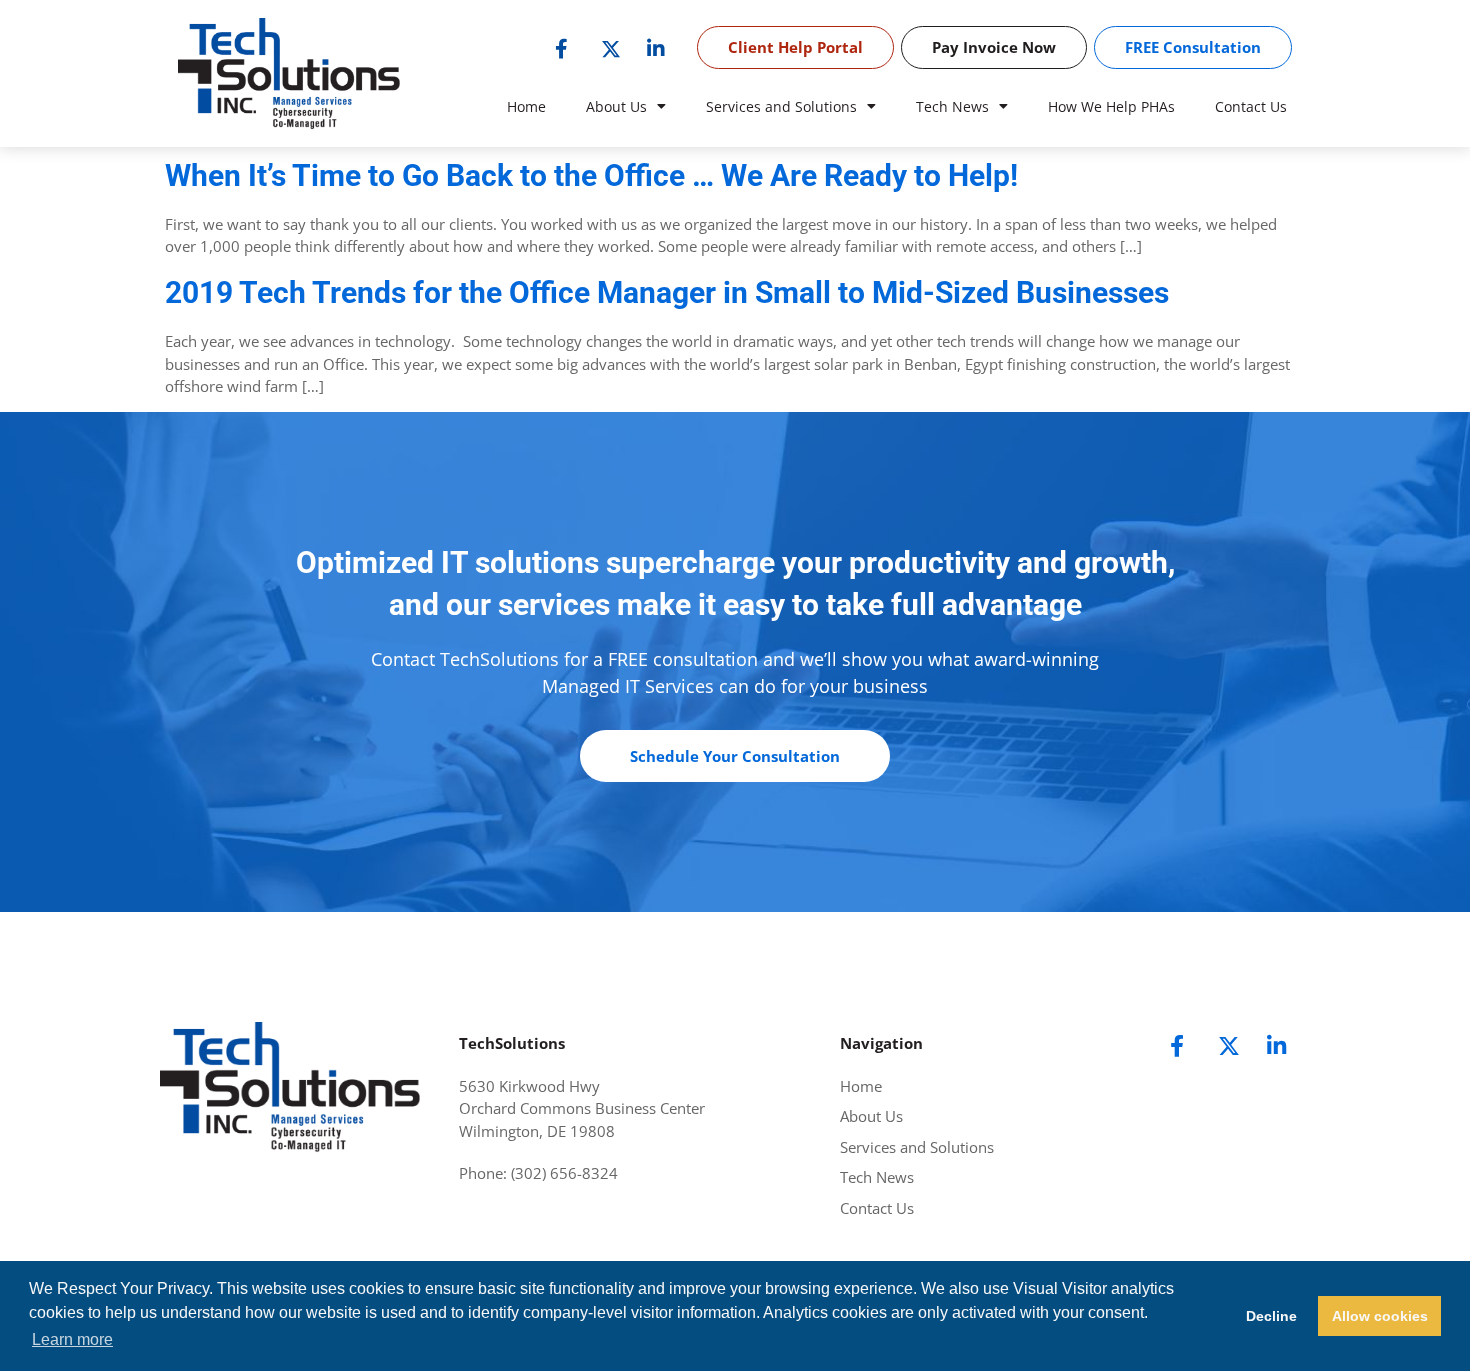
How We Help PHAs (1111, 106)
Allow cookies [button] (1380, 1316)
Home (526, 106)
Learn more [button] (72, 1339)
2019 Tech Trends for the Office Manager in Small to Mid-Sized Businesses (667, 292)
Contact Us (1251, 106)
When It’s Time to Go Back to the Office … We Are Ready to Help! (591, 175)
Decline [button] (1271, 1316)
